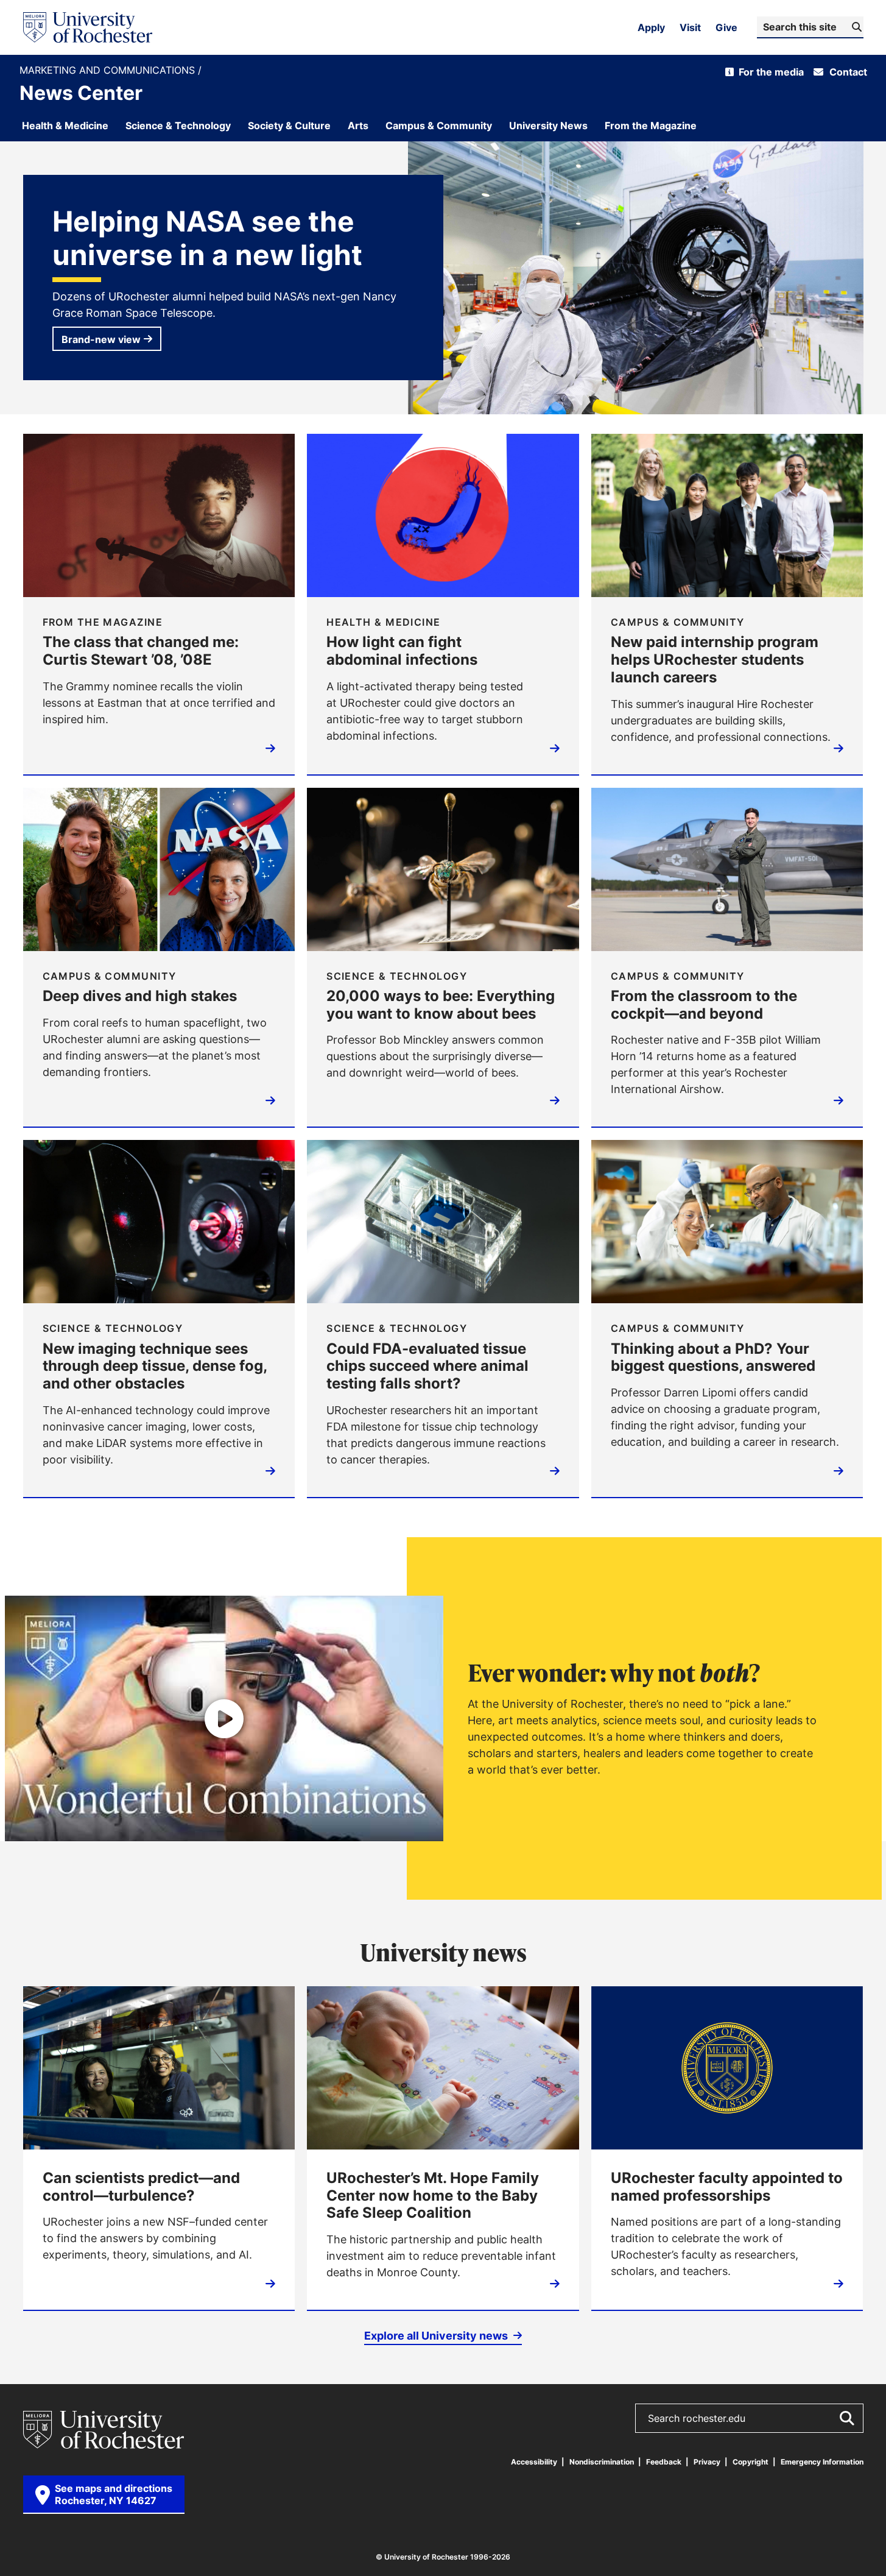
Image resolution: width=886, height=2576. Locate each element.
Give (726, 27)
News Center (81, 93)
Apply (651, 27)
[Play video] (224, 1718)
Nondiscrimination (602, 2462)
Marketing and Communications (109, 70)
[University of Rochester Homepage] (88, 27)
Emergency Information (822, 2462)
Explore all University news (437, 2335)
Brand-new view (101, 339)
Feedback (664, 2462)
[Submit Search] (846, 2418)
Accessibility (534, 2462)
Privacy (707, 2462)
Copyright (751, 2462)
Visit (690, 27)
